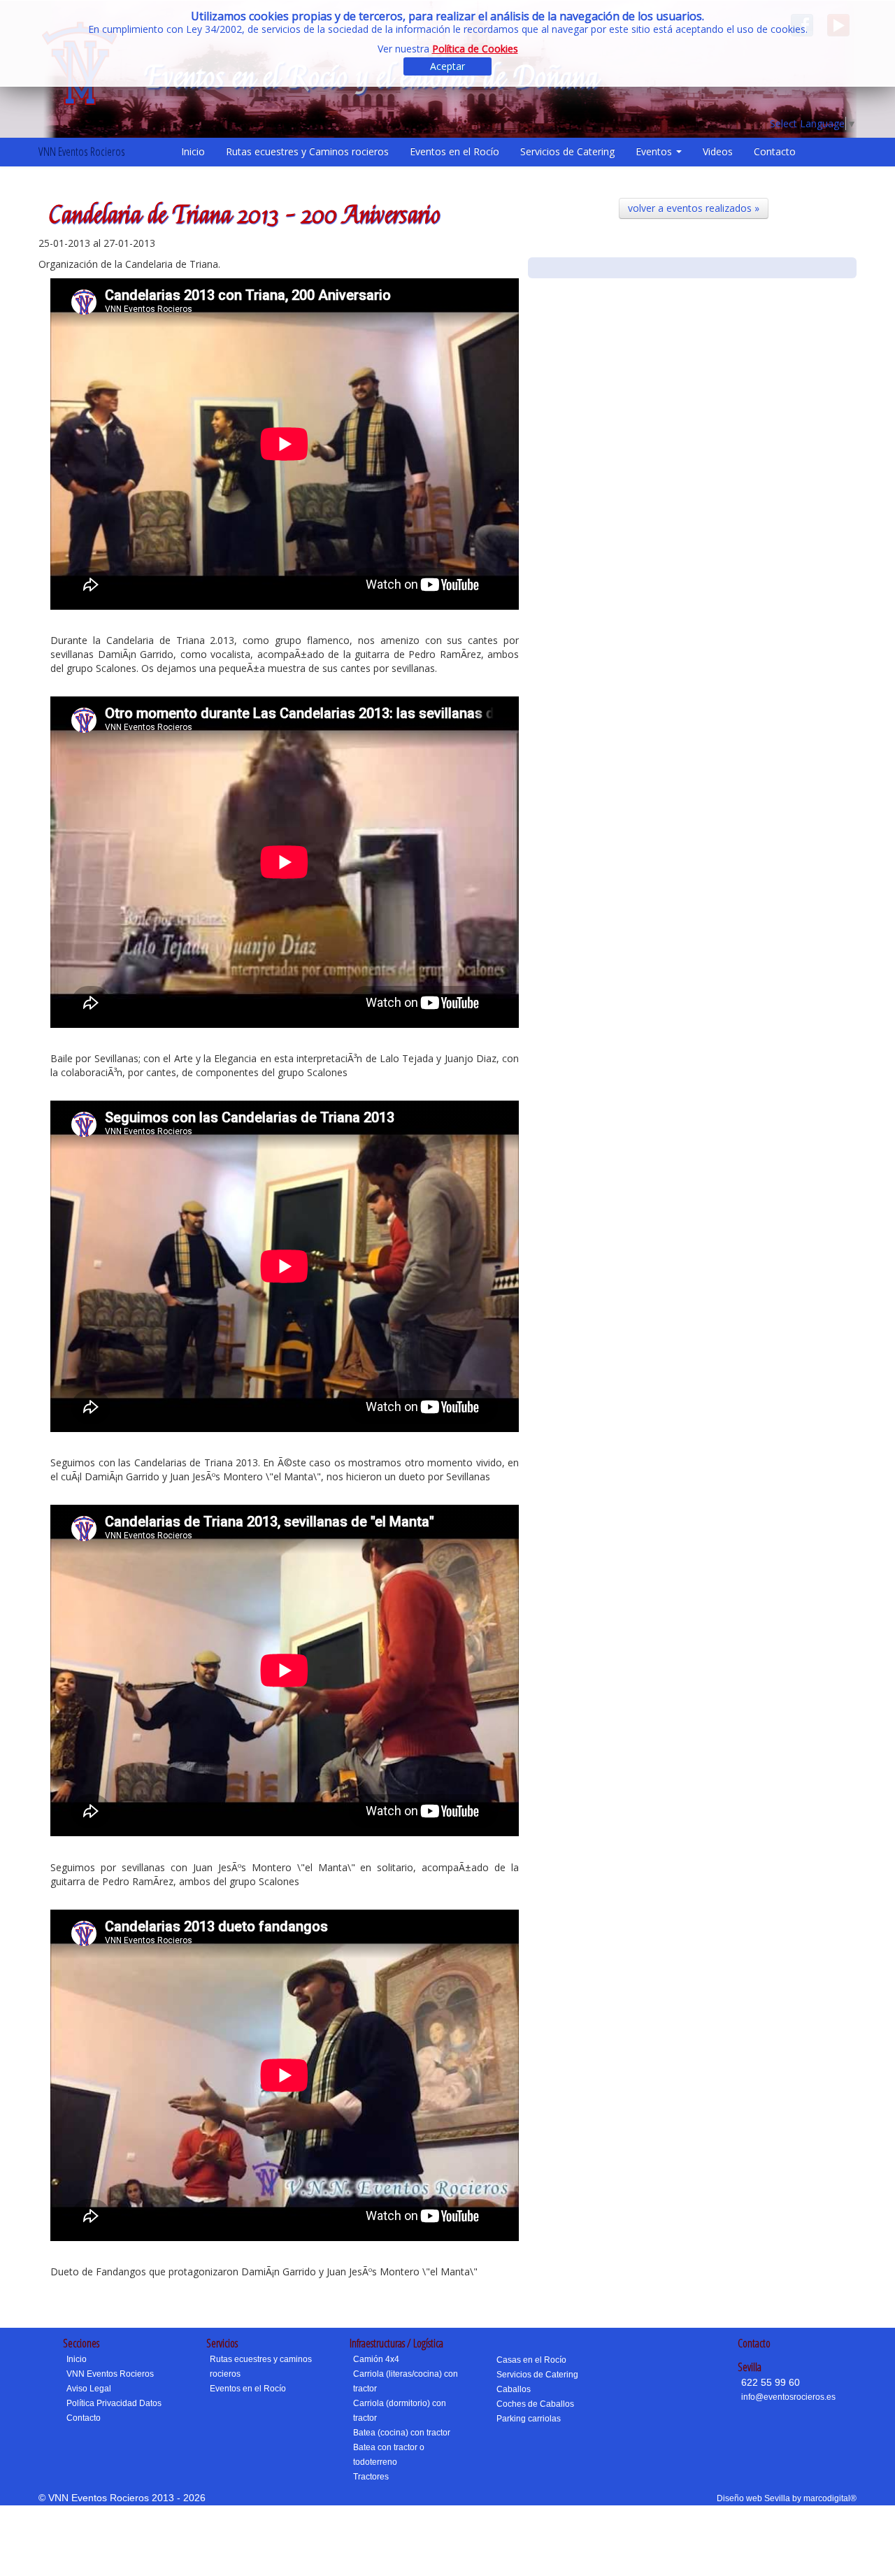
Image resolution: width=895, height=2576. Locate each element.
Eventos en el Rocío (454, 151)
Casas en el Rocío (531, 2360)
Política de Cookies (475, 49)
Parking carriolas (529, 2419)
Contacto (775, 151)
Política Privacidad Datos (114, 2403)
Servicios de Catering (567, 151)
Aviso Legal (89, 2389)
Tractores (371, 2477)
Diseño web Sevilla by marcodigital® (787, 2498)
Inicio (193, 151)
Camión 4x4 (376, 2359)
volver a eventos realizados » (694, 208)
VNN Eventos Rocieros (82, 151)
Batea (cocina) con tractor (402, 2433)
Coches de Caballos (535, 2404)
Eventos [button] (655, 151)
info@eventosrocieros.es (788, 2397)
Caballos (514, 2389)
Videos (718, 151)
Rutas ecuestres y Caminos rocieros (307, 151)
